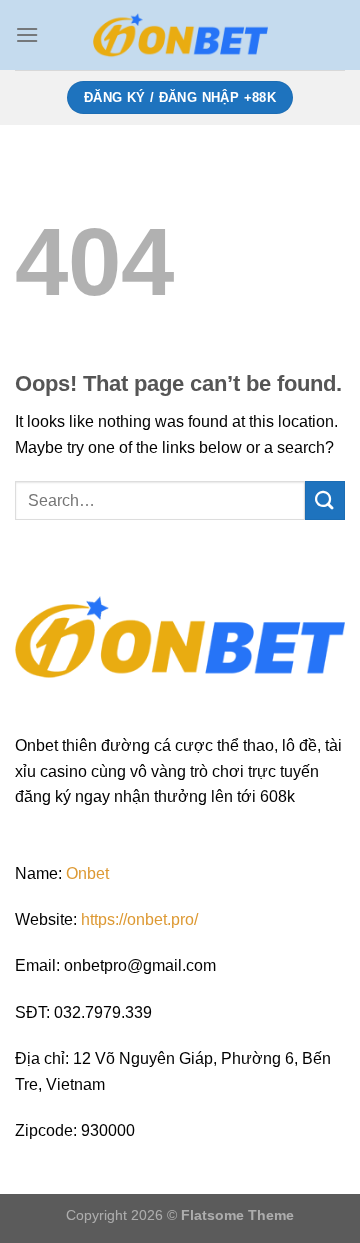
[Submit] (325, 500)
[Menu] (27, 34)
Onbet (87, 873)
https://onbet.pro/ (139, 919)
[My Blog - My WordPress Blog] (180, 35)
